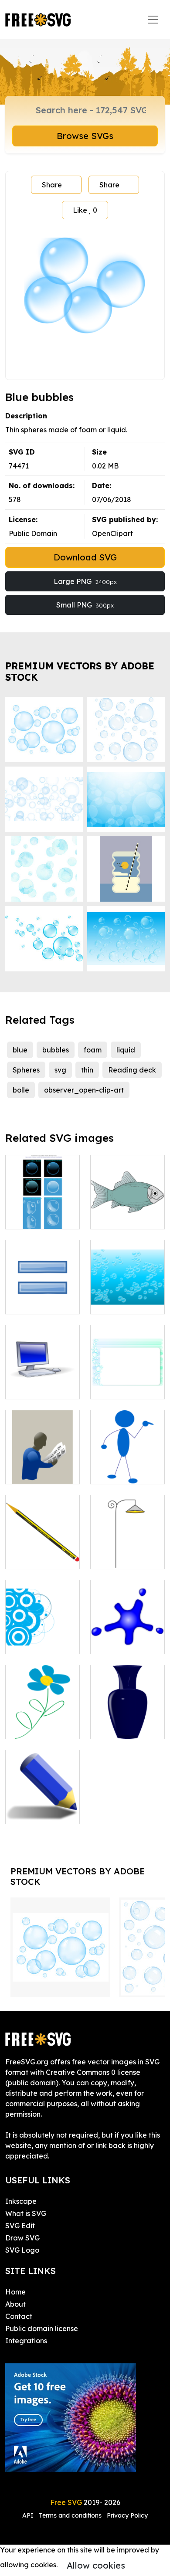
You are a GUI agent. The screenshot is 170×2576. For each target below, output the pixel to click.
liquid (126, 1050)
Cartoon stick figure (128, 1467)
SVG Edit (20, 2226)
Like (85, 210)
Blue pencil (33, 1812)
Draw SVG (22, 2238)
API (29, 2515)
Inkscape (21, 2201)
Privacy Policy (127, 2515)
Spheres (26, 1070)
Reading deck (132, 1070)
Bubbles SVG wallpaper (127, 1297)
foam (93, 1050)
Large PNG (85, 581)
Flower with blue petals (42, 1722)
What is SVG (26, 2213)
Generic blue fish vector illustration (128, 1207)
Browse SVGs (85, 136)
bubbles (56, 1050)
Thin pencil (33, 1557)
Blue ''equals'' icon (42, 1297)
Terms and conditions (70, 2515)
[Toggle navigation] (153, 20)
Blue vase (116, 1727)
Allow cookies (96, 2565)
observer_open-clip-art (84, 1090)
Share (52, 185)
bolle (21, 1090)
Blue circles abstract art (42, 1637)
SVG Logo (22, 2250)
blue (20, 1050)
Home (15, 2292)
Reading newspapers (42, 1467)
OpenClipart (112, 533)
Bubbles (28, 1217)
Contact (19, 2316)
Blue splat (117, 1642)
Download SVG (85, 557)
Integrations (26, 2341)
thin (87, 1070)
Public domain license (42, 2328)
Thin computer (39, 1387)
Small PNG (85, 605)
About (15, 2304)
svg (60, 1070)
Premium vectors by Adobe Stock (80, 671)
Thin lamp (116, 1557)
